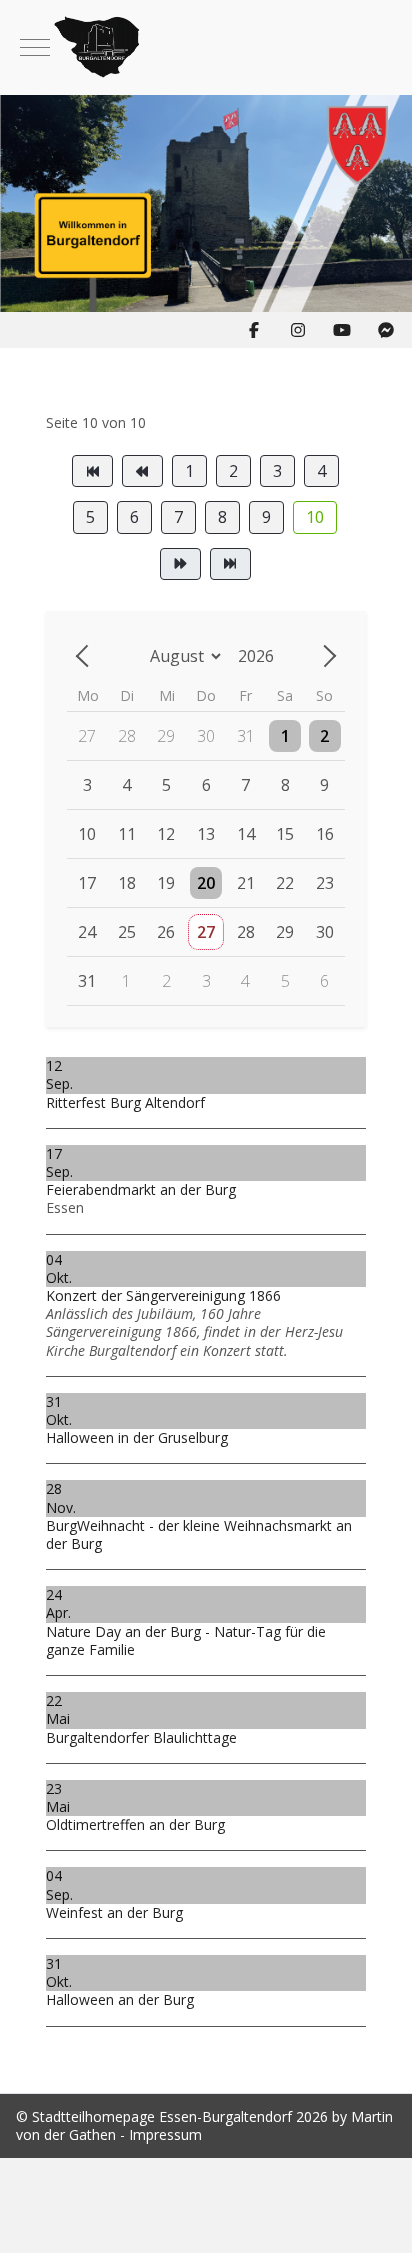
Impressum (165, 2134)
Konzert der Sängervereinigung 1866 (163, 1295)
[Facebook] (254, 330)
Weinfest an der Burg (114, 1912)
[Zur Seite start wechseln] (92, 471)
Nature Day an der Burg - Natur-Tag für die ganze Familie (186, 1640)
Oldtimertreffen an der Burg (135, 1824)
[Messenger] (386, 330)
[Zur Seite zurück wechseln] (142, 471)
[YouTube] (342, 330)
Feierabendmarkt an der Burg (141, 1189)
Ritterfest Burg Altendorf (125, 1102)
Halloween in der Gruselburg (137, 1437)
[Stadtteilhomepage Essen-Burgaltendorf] (206, 47)
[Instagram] (298, 330)
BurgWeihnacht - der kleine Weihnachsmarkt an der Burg (199, 1534)
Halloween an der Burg (120, 1999)
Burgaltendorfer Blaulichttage (141, 1737)
